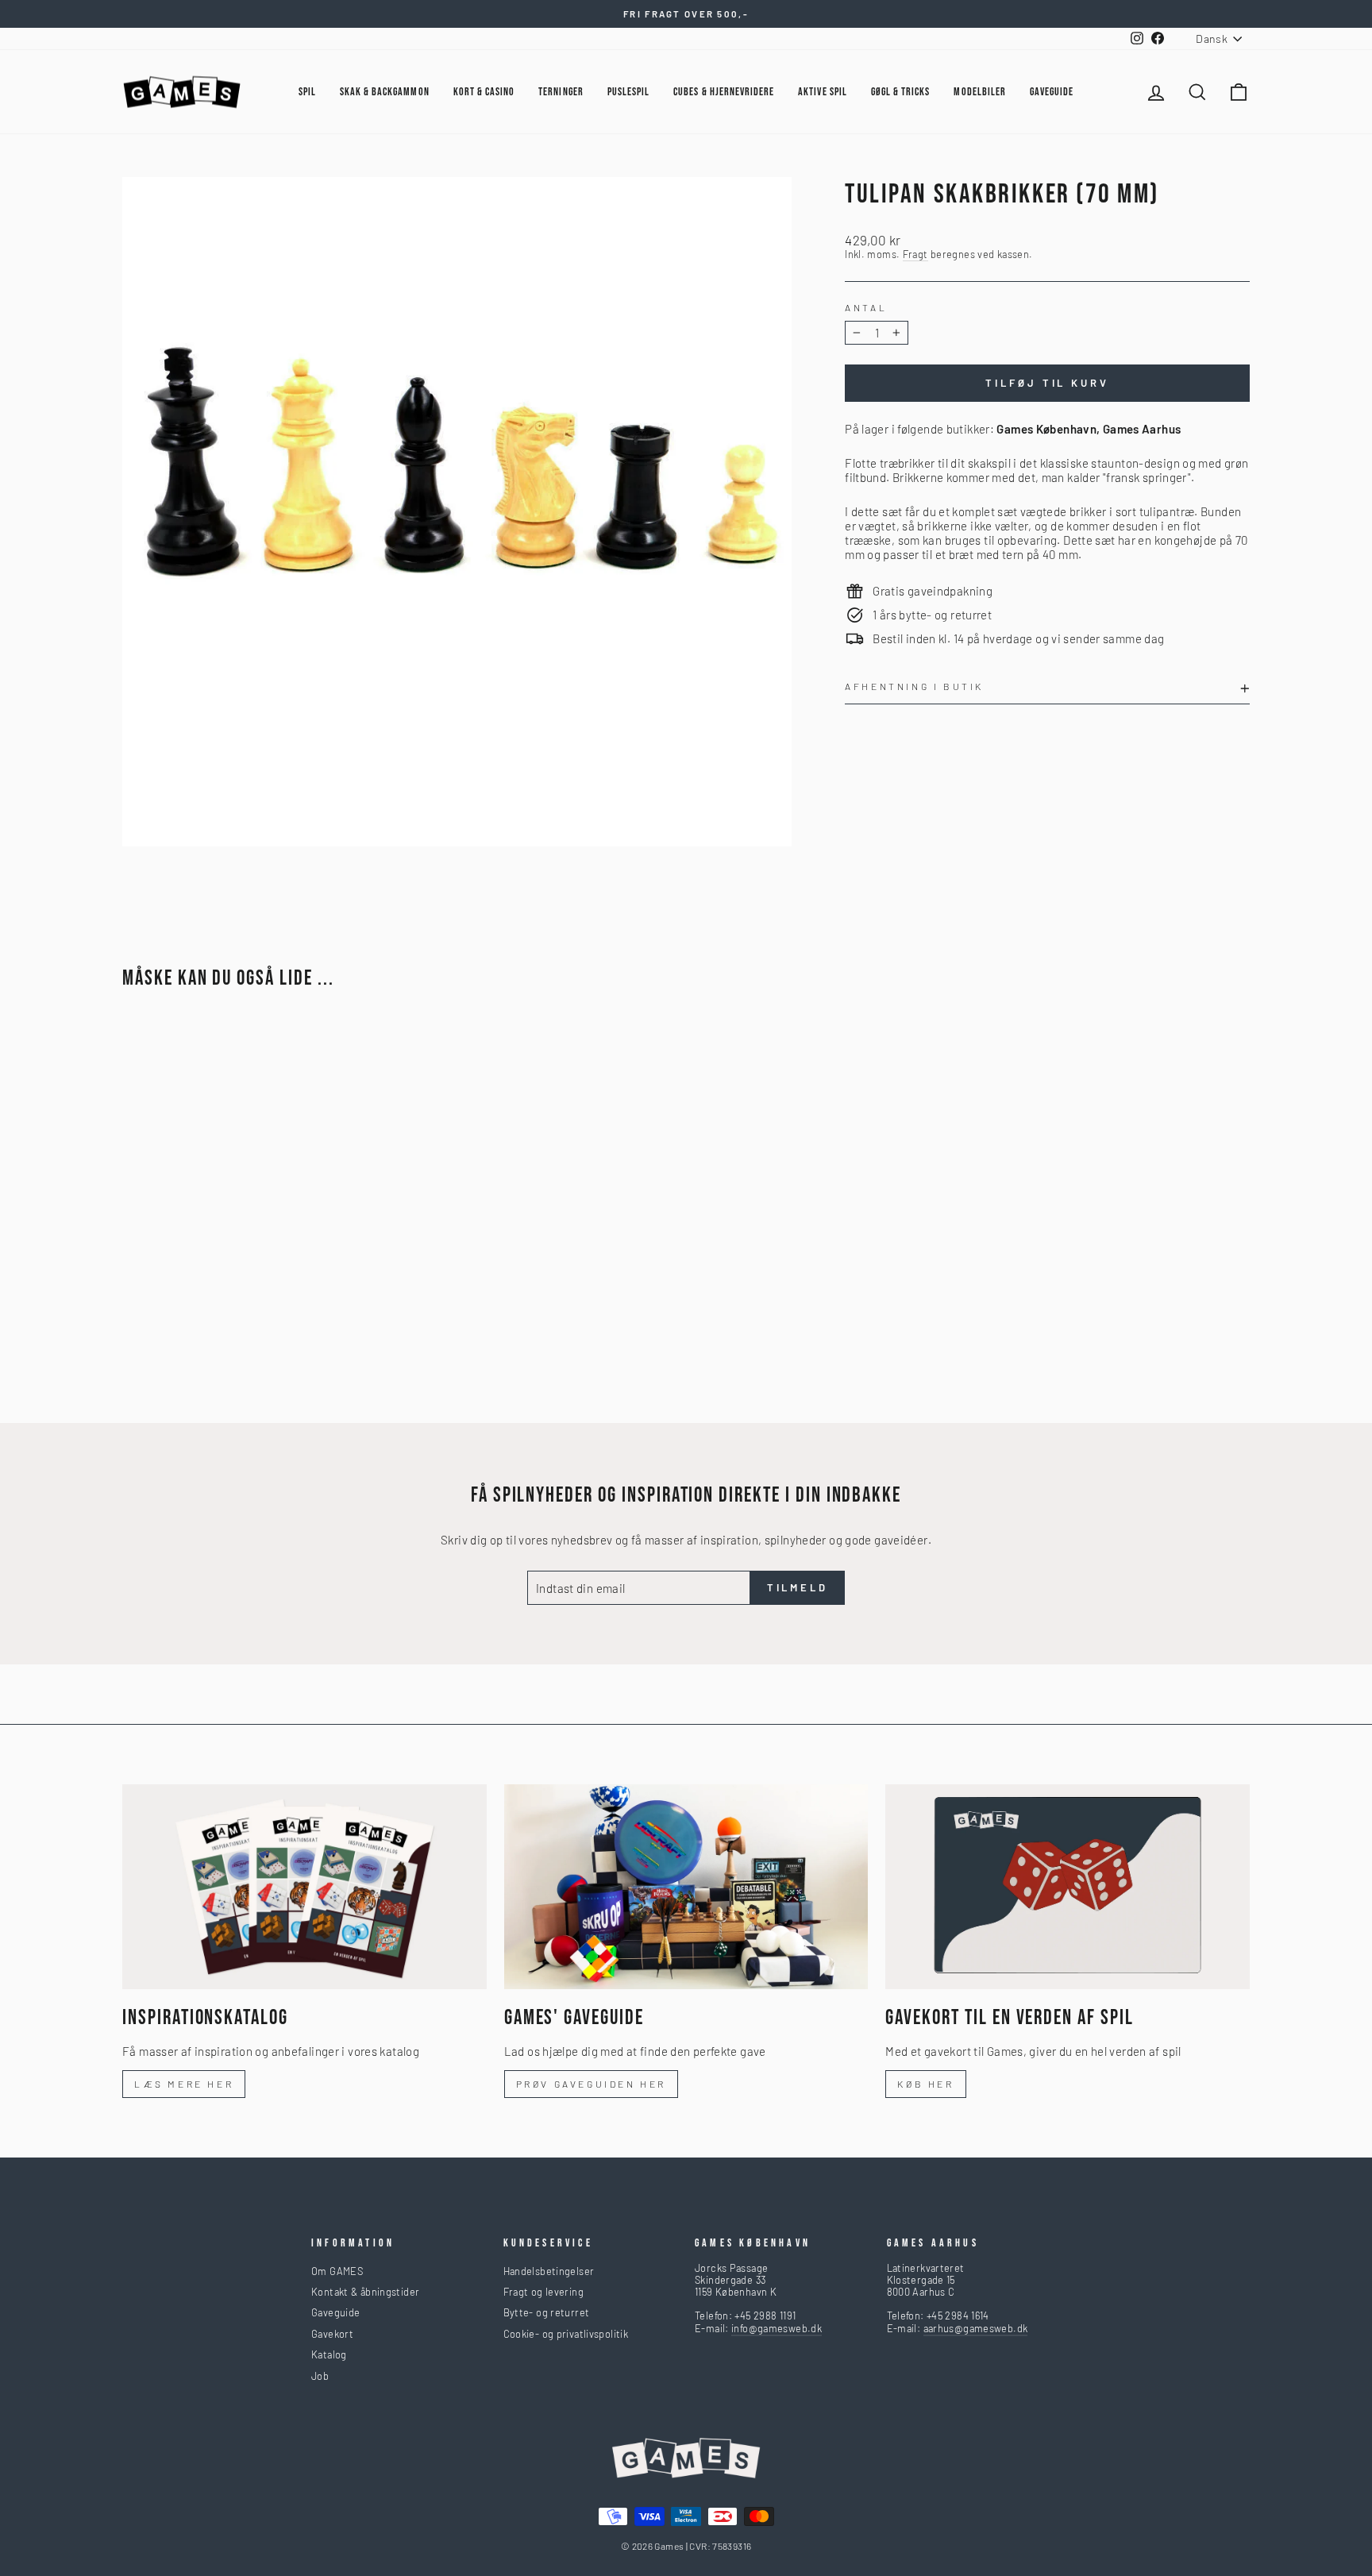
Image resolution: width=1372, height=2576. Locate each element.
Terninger (561, 92)
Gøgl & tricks (901, 92)
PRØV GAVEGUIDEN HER (591, 2084)
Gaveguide (335, 2312)
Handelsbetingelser (549, 2271)
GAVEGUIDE (1052, 92)
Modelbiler (980, 92)
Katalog (329, 2354)
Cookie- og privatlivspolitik (566, 2334)
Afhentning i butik (914, 686)
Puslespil (628, 92)
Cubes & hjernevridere (724, 92)
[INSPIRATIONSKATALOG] (304, 1887)
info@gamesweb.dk (777, 2328)
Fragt (915, 255)
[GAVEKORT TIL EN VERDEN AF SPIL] (1068, 1887)
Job (320, 2376)
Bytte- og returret (547, 2312)
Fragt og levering (543, 2292)
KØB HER (925, 2084)
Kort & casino (484, 92)
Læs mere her (184, 2084)
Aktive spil (823, 92)
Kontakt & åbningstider (365, 2292)
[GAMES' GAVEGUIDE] (686, 1887)
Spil (307, 92)
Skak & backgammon (385, 92)
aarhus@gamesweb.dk (976, 2328)
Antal (866, 307)
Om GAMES (337, 2271)
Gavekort (332, 2334)
